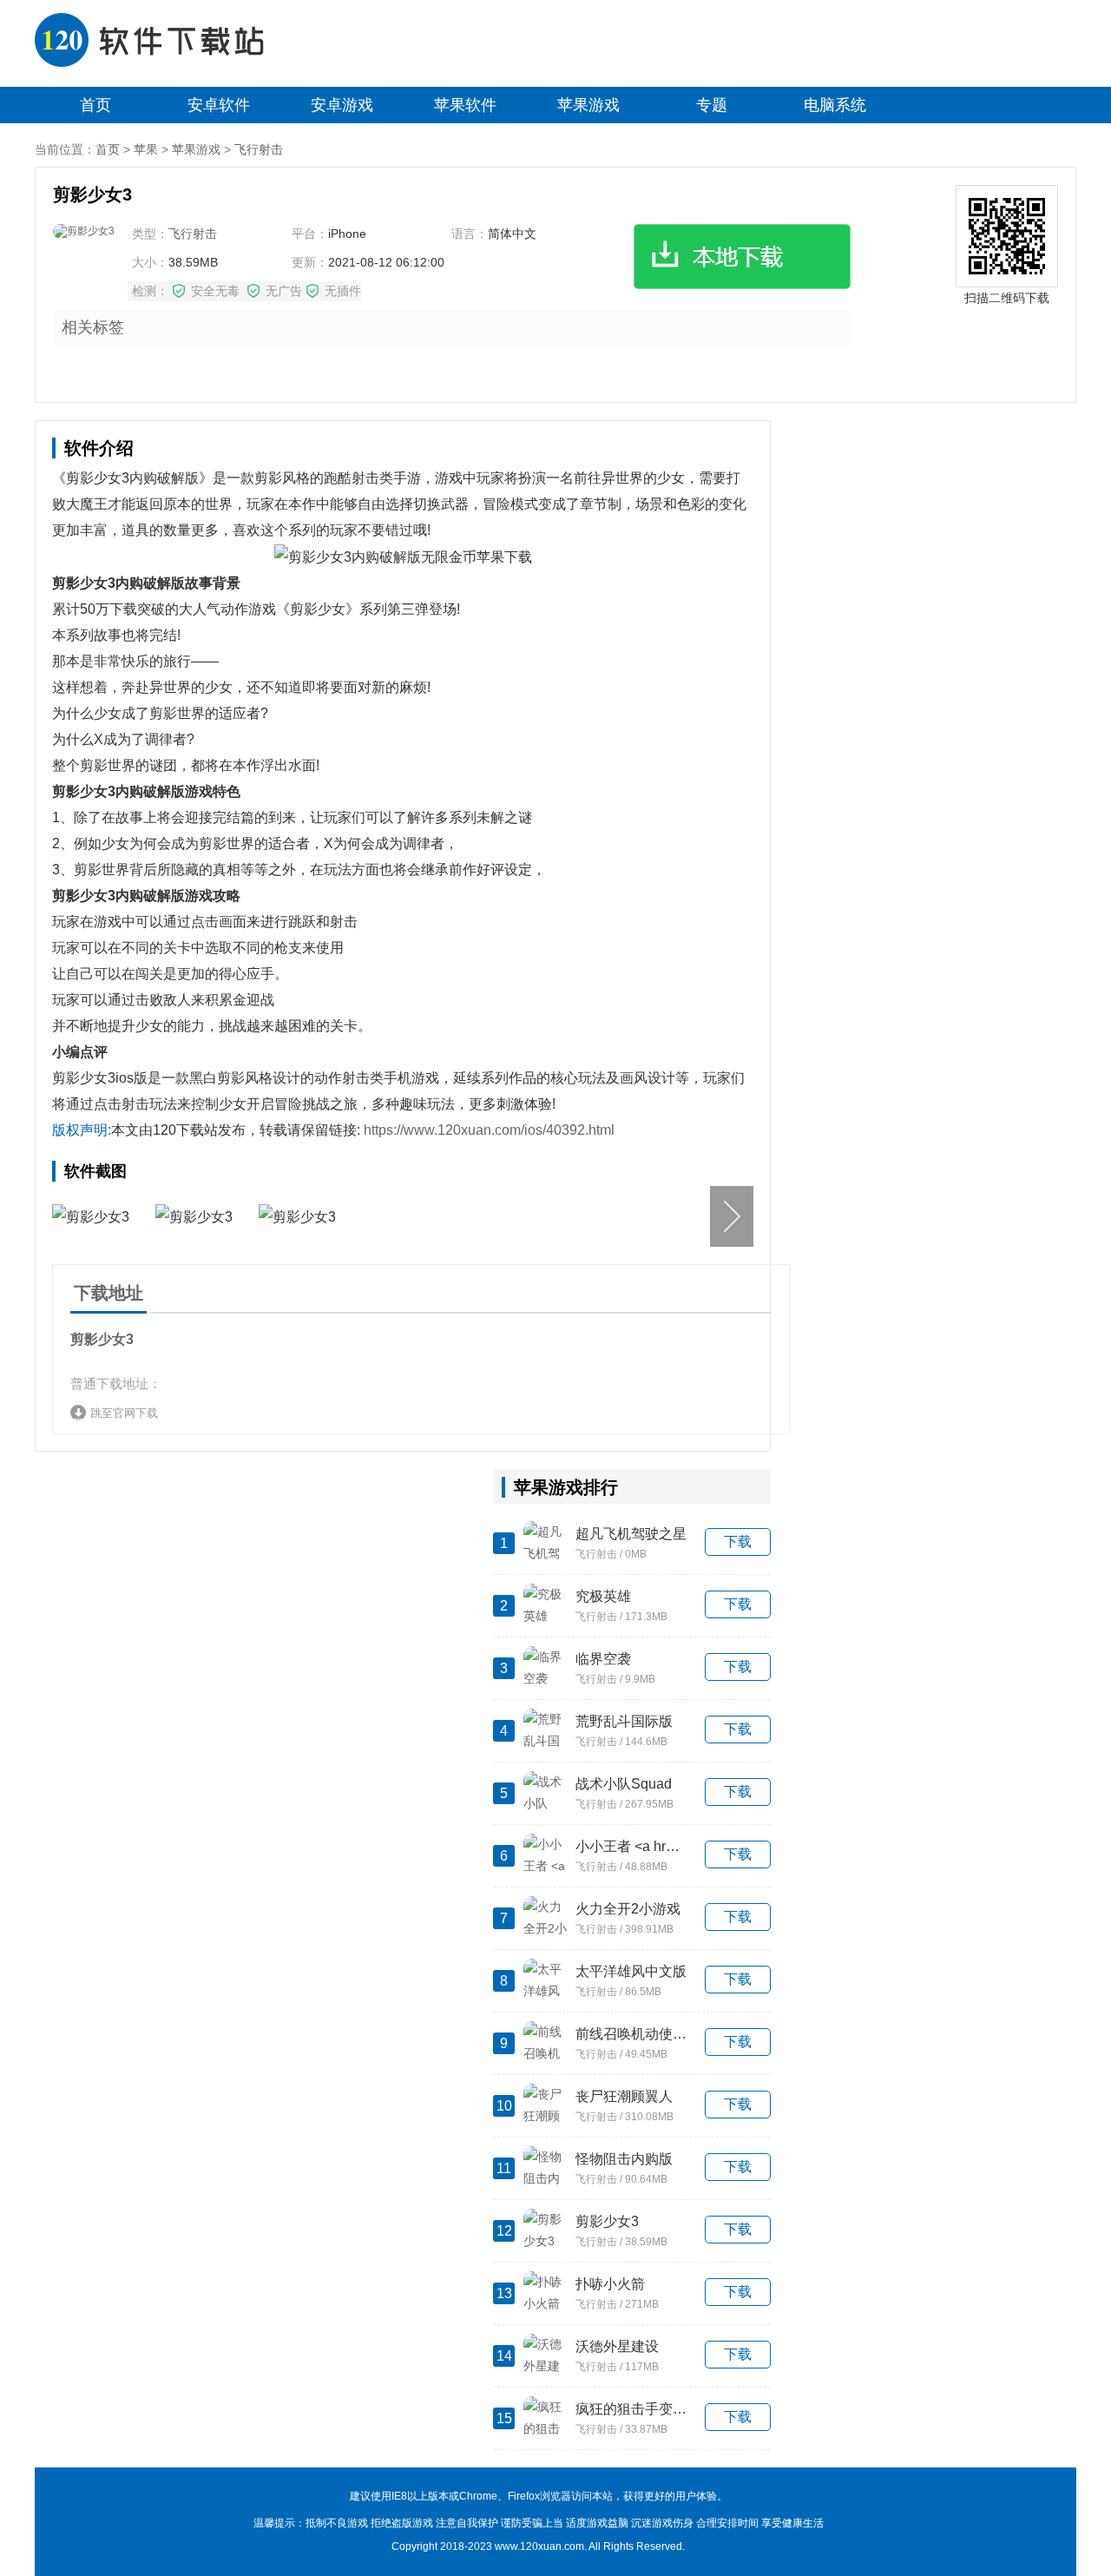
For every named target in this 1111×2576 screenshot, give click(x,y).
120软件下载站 (161, 43)
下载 (738, 1542)
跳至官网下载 (124, 1413)
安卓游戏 (342, 105)
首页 (95, 105)
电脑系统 (835, 105)
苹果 (146, 149)
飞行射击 (259, 149)
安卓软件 (219, 105)
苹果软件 (465, 105)
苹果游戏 (588, 105)
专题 (712, 105)
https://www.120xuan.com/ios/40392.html (489, 1130)
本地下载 (743, 257)
